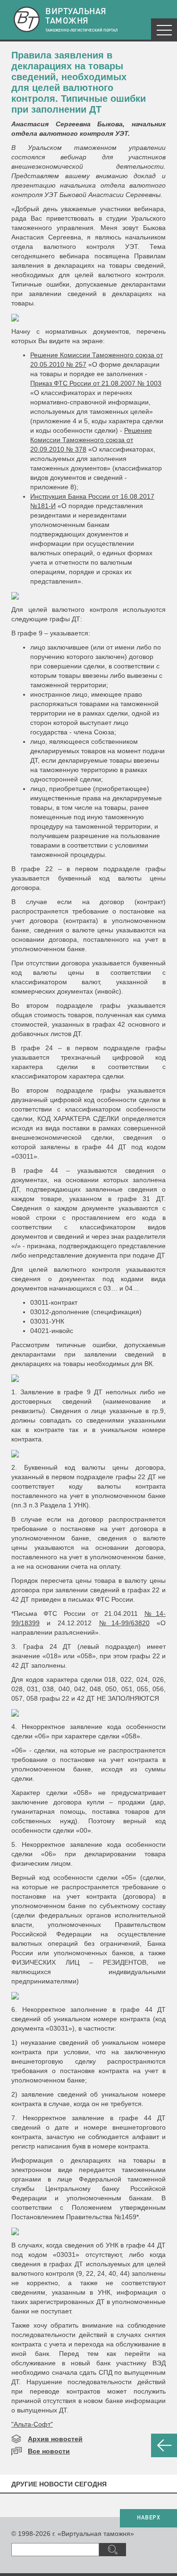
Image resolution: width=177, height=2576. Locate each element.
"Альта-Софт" (32, 2424)
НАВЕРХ (148, 2518)
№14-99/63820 (124, 1623)
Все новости (49, 2451)
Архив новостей (55, 2439)
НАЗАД (164, 2445)
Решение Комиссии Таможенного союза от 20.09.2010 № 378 (91, 440)
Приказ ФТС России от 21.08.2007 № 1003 (96, 383)
